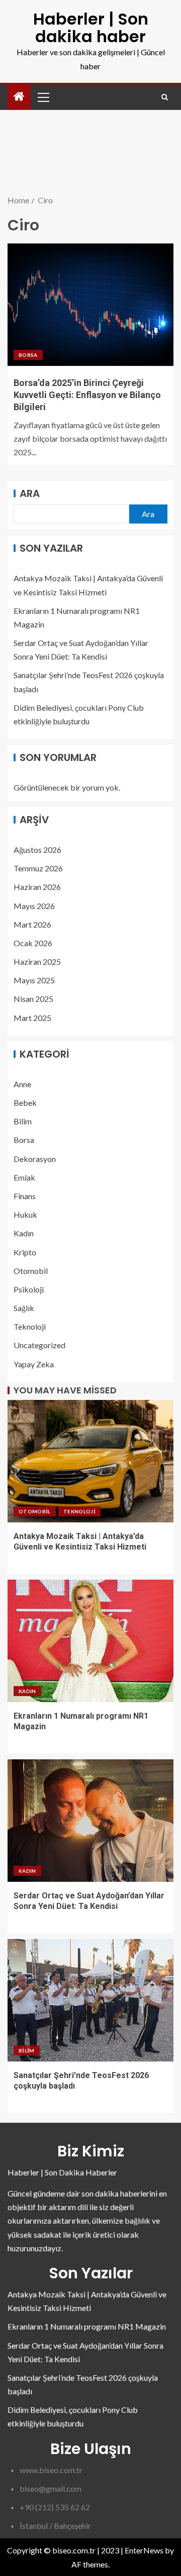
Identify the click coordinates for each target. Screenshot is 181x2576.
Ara (30, 493)
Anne (22, 1084)
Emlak (24, 1177)
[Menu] (43, 97)
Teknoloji (30, 1326)
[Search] (165, 97)
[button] (43, 97)
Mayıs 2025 (34, 980)
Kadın (24, 1233)
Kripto (25, 1252)
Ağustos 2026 (37, 850)
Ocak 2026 (33, 943)
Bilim (23, 1121)
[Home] (19, 97)
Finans (25, 1196)
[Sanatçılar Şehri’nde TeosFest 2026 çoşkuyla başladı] (90, 2000)
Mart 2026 (32, 924)
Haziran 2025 (37, 961)
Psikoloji (29, 1289)
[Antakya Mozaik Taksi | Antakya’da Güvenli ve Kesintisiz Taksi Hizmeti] (90, 1461)
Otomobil (31, 1271)
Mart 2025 (32, 1018)
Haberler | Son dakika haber (91, 28)
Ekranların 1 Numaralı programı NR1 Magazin (87, 2326)
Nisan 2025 (33, 999)
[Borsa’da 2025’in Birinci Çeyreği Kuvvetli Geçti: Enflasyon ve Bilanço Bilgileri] (90, 305)
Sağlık (24, 1308)
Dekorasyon (35, 1159)
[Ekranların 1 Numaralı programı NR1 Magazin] (90, 1641)
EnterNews (144, 2550)
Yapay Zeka (34, 1364)
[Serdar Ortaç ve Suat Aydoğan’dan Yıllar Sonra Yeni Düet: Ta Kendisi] (90, 1821)
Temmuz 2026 (38, 868)
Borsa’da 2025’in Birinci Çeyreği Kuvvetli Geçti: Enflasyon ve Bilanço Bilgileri (87, 395)
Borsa (28, 355)
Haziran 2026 (37, 887)
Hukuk (25, 1214)
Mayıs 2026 (34, 906)
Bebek (25, 1103)
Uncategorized (39, 1345)
